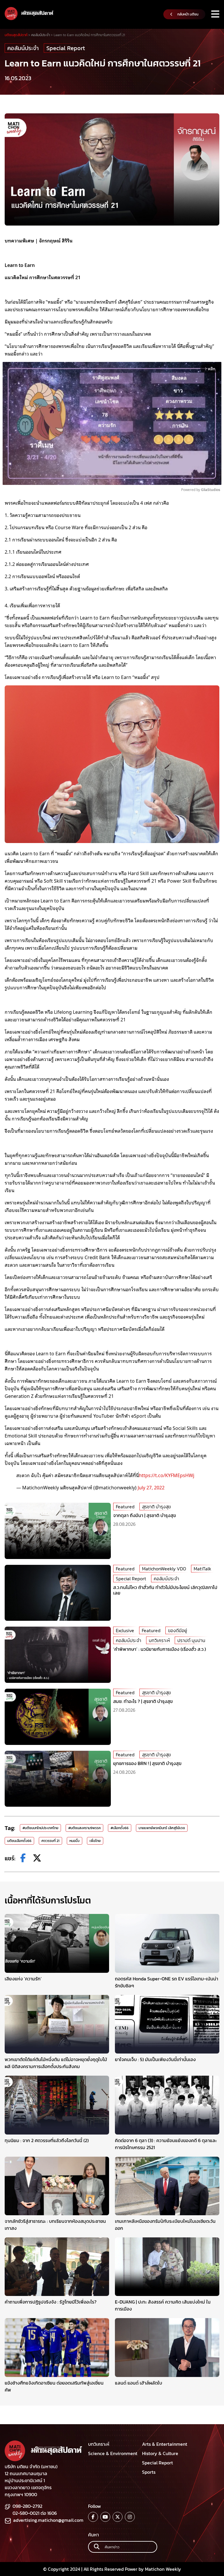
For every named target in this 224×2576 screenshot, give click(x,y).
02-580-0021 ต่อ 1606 (35, 2513)
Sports (149, 2472)
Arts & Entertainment (165, 2444)
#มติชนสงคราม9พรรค (84, 1828)
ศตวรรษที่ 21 (50, 1841)
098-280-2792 (27, 2506)
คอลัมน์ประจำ (23, 48)
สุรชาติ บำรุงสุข (156, 1507)
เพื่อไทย (95, 1841)
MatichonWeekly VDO (164, 1569)
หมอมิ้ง (75, 1841)
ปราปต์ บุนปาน (191, 1640)
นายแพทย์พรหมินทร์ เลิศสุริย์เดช (162, 1828)
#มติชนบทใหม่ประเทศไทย (40, 1828)
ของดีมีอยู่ (177, 1630)
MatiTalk (202, 1569)
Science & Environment (113, 2453)
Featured (125, 1507)
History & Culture (160, 2453)
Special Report (66, 48)
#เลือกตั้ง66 (120, 1828)
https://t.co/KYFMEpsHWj (167, 1475)
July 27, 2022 (151, 1487)
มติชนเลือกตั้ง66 (19, 1841)
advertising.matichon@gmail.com (48, 2520)
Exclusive (125, 1630)
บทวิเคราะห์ (159, 1640)
